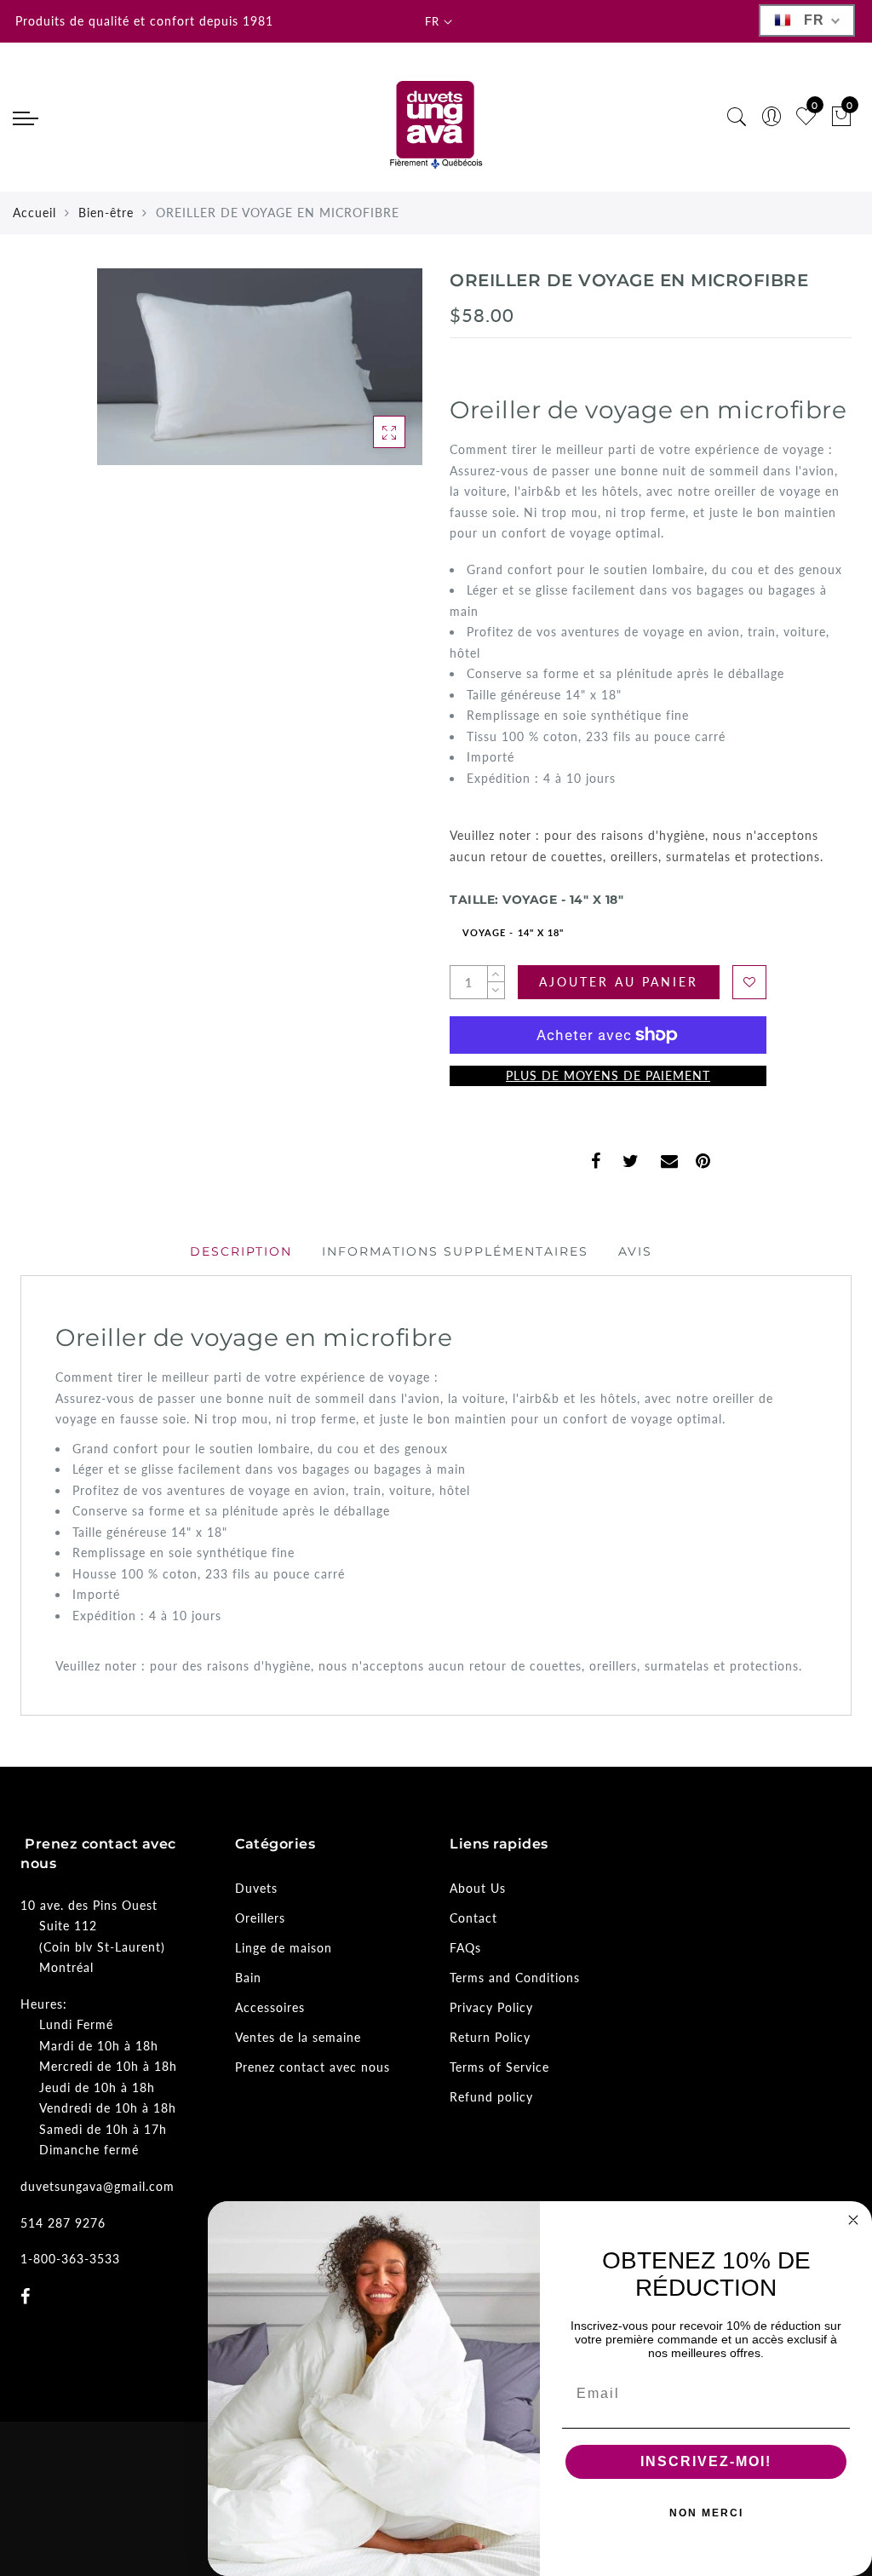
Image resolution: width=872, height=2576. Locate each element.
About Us (478, 1888)
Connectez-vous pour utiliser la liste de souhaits (749, 982)
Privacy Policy (491, 2007)
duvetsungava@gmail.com (98, 2186)
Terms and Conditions (515, 1978)
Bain (248, 1978)
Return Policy (490, 2037)
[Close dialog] (853, 2220)
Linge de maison (284, 1948)
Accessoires (270, 2007)
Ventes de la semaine (298, 2037)
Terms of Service (499, 2067)
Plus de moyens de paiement (608, 1075)
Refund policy (491, 2097)
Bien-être (106, 213)
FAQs (465, 1948)
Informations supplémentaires (455, 1251)
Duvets (256, 1888)
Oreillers (260, 1918)
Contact (473, 1918)
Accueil (34, 213)
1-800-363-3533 (70, 2259)
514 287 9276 (63, 2223)
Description (241, 1251)
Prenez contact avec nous (313, 2067)
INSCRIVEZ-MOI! (706, 2461)
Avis (635, 1251)
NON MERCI (706, 2513)
